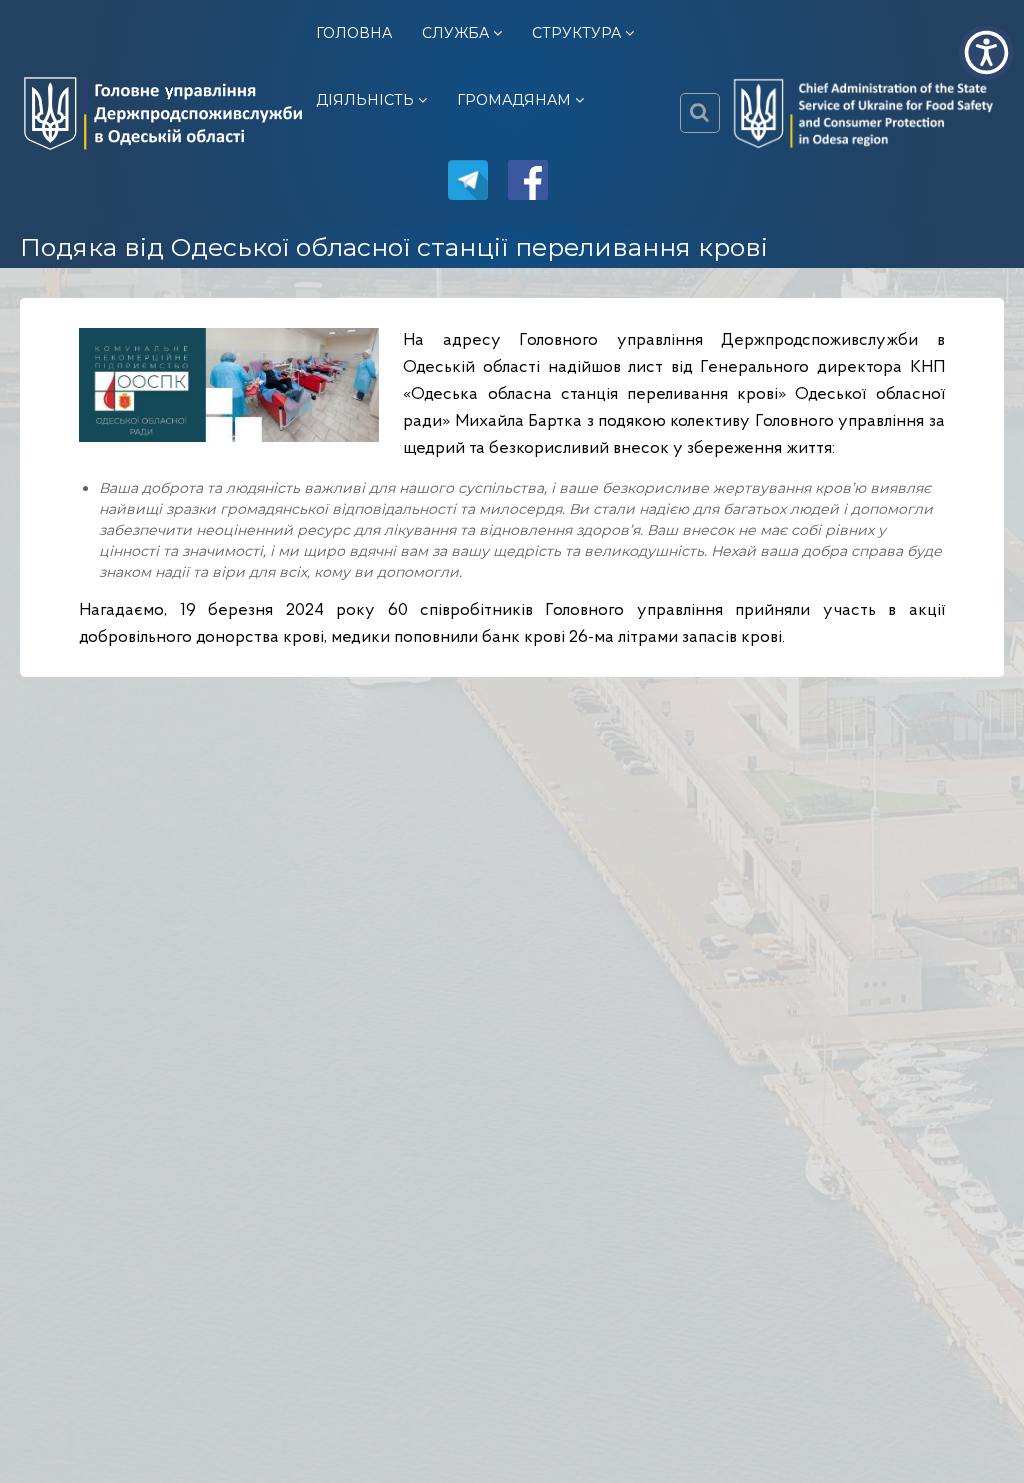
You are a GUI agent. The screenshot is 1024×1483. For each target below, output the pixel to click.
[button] (986, 52)
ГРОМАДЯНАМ (514, 100)
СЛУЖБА (455, 33)
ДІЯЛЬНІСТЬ (365, 100)
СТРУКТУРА (576, 33)
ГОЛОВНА (354, 33)
